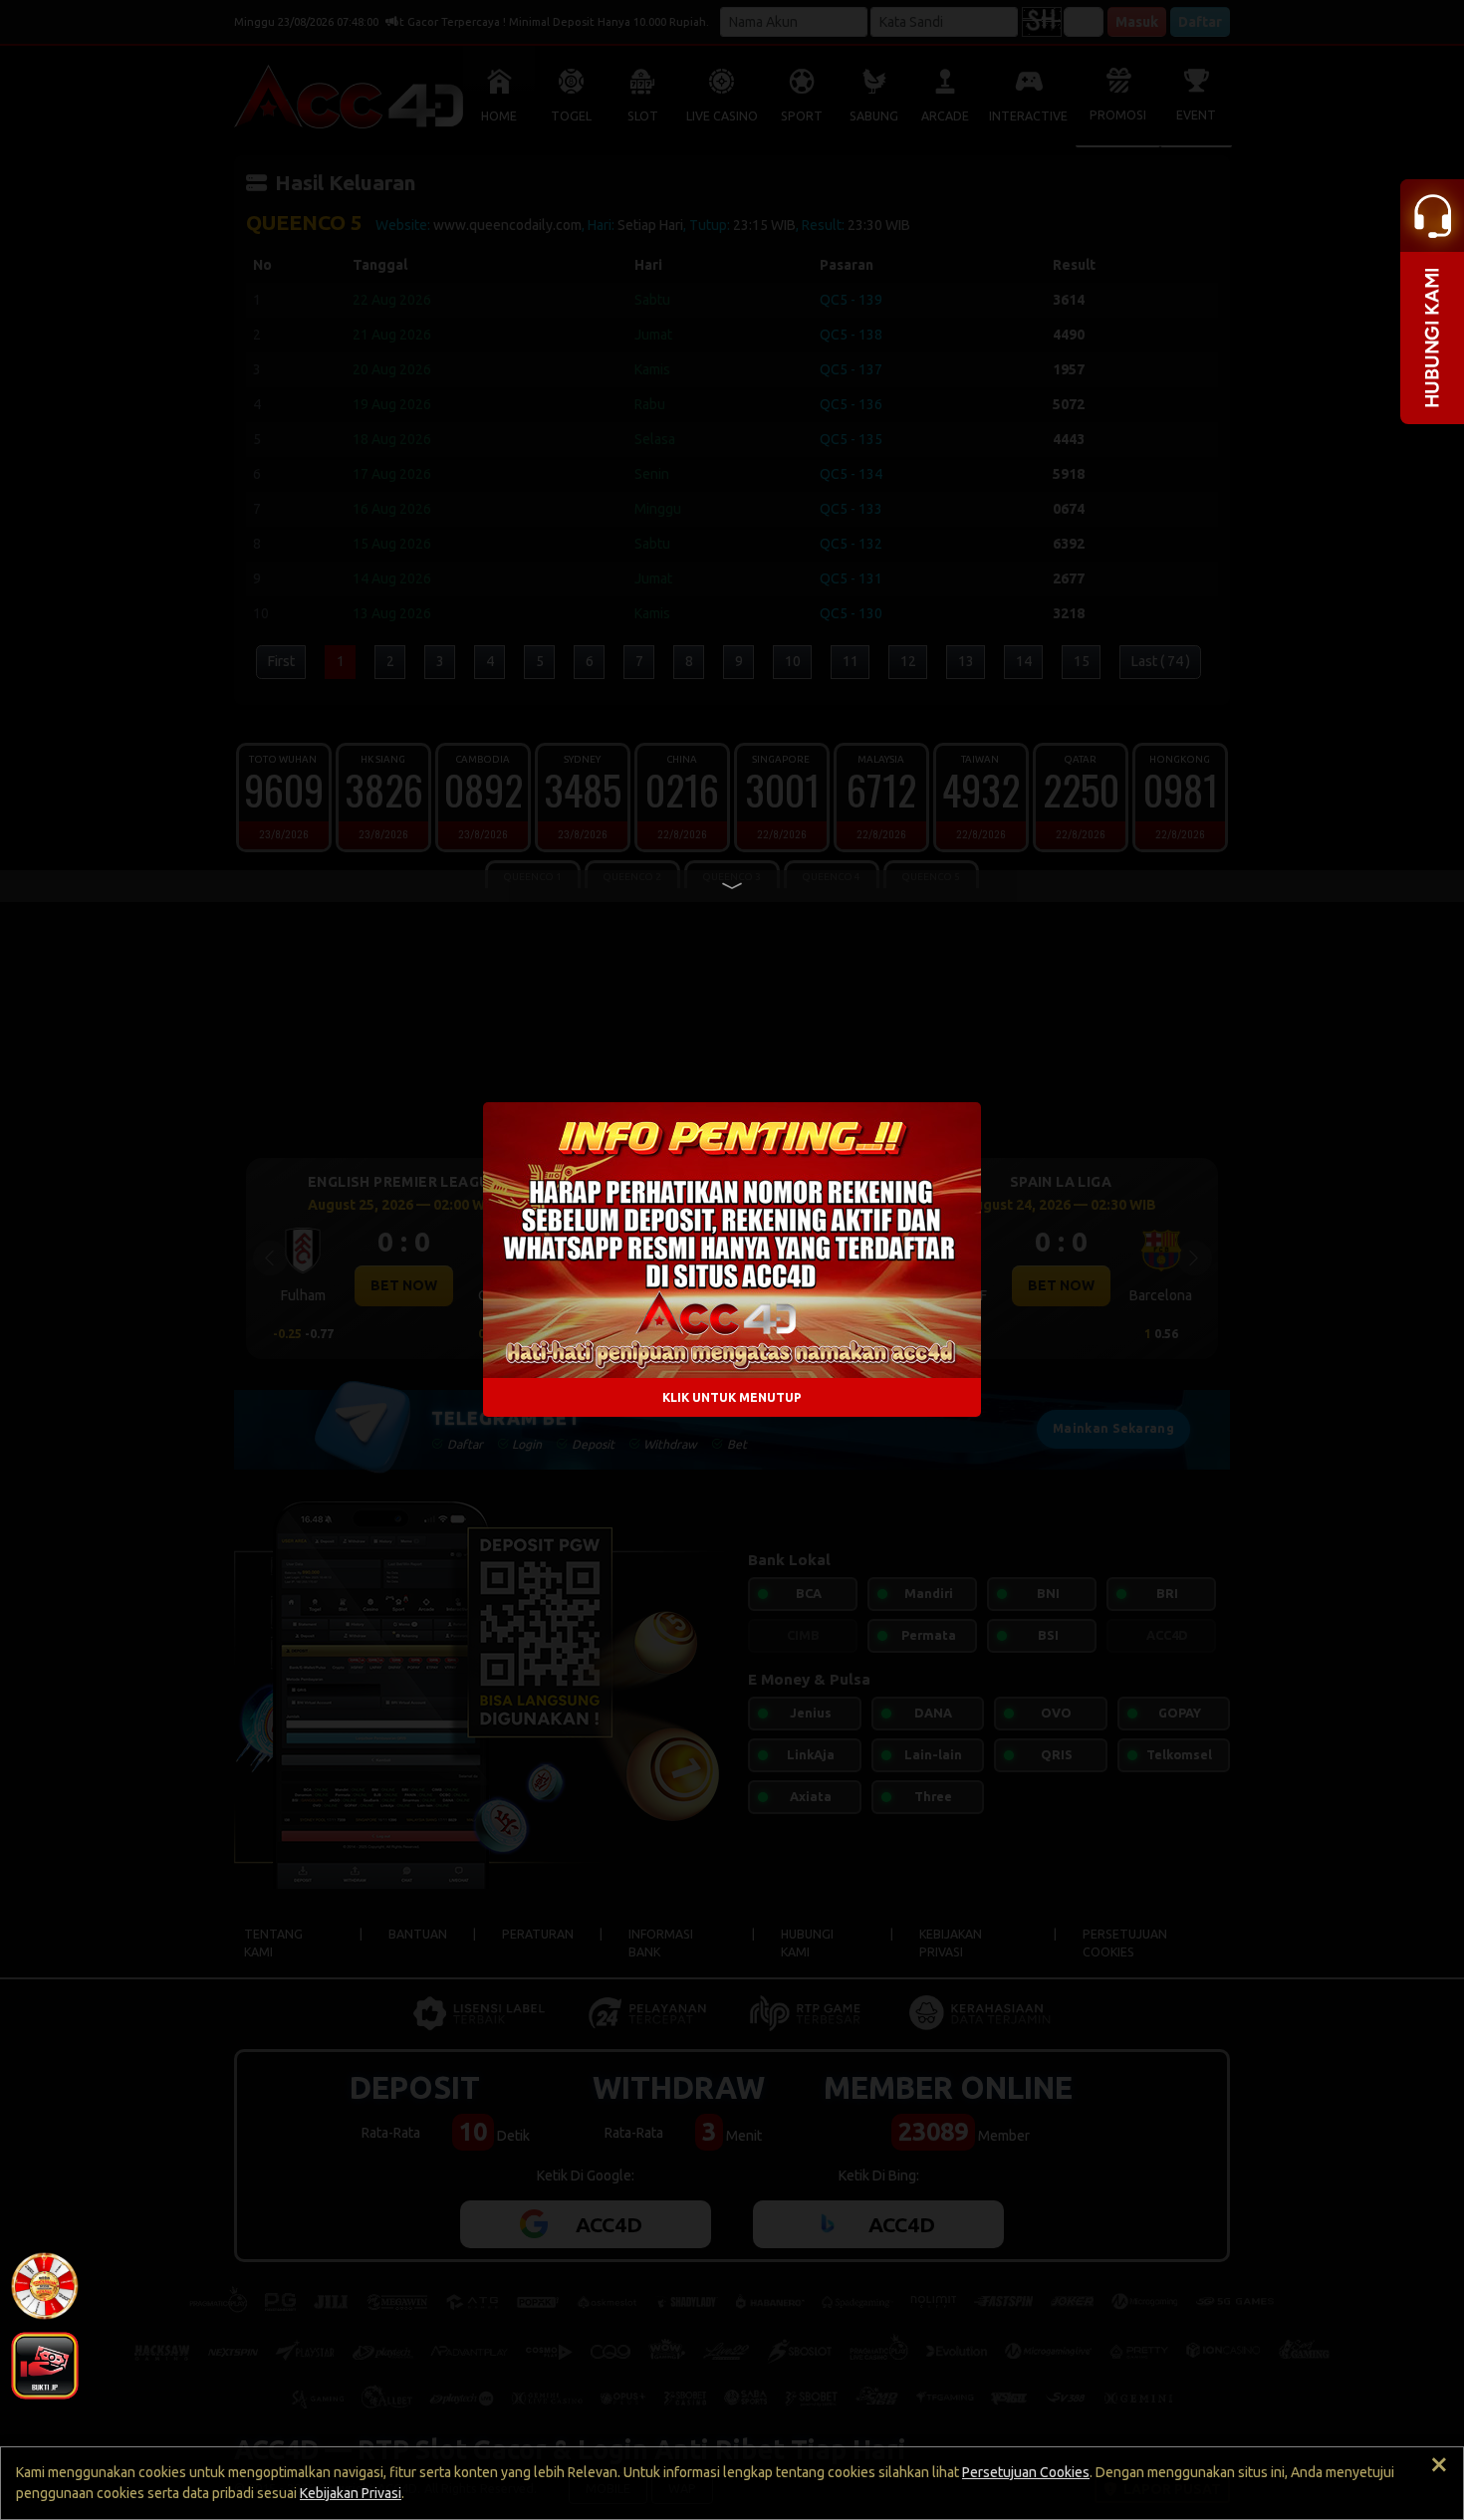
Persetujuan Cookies (1026, 2472)
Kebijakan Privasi (351, 2493)
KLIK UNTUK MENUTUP (732, 1397)
